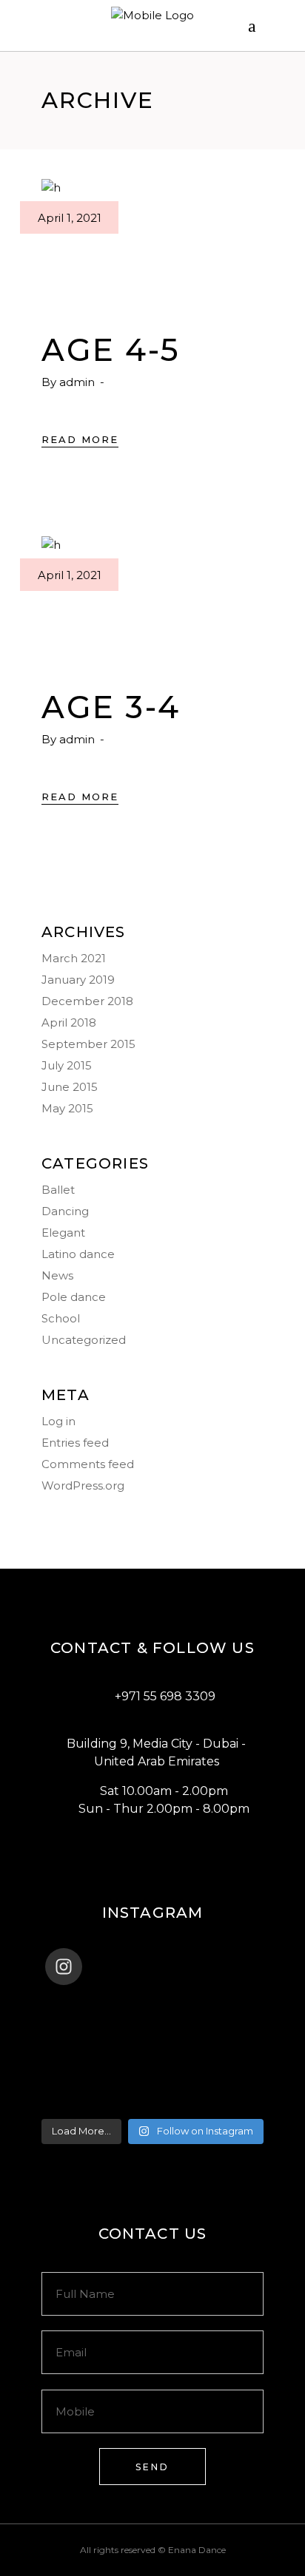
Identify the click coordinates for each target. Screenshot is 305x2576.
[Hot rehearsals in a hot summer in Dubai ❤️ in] (152, 2006)
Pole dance (74, 1297)
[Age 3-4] (152, 598)
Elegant (63, 1233)
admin (78, 382)
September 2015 (88, 1044)
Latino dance (78, 1254)
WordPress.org (83, 1485)
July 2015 (67, 1065)
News (57, 1275)
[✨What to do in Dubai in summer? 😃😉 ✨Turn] (152, 2063)
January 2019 (78, 980)
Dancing (65, 1211)
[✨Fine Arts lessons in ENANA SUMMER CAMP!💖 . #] (152, 2025)
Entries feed (75, 1443)
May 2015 (67, 1108)
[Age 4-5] (152, 240)
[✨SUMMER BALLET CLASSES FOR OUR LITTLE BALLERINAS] (152, 2083)
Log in (58, 1421)
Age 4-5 (111, 350)
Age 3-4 (111, 707)
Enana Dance (197, 2550)
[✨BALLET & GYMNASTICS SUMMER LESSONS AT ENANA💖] (152, 2102)
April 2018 (69, 1022)
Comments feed (88, 1464)
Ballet (58, 1190)
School (61, 1318)
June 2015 (70, 1087)
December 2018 (87, 1001)
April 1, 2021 (70, 218)
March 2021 (74, 958)
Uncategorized (84, 1340)
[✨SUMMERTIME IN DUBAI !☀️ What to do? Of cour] (152, 2044)
